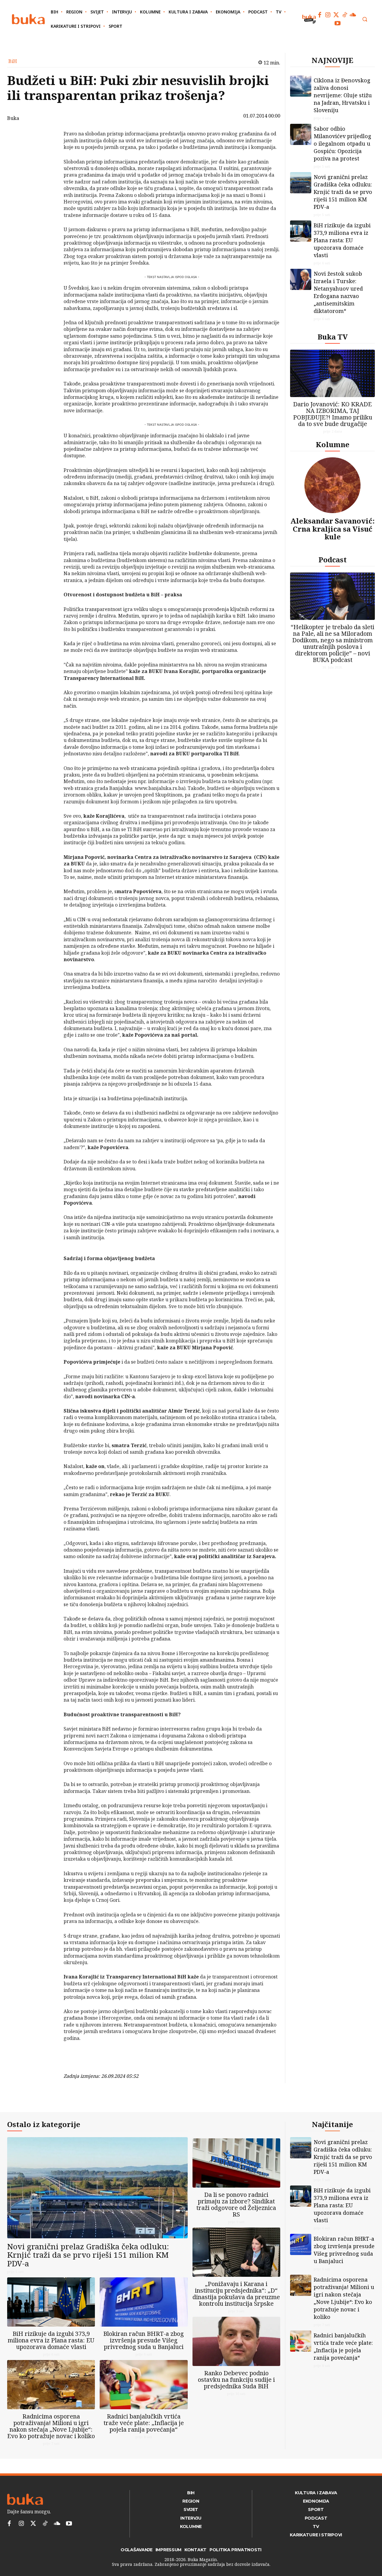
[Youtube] (338, 23)
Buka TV (333, 337)
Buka (13, 118)
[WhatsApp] (48, 178)
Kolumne (333, 444)
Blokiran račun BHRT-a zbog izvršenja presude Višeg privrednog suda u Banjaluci (144, 2340)
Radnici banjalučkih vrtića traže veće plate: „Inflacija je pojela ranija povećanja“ (144, 2423)
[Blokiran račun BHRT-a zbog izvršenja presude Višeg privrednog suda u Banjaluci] (144, 2302)
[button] (365, 19)
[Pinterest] (48, 164)
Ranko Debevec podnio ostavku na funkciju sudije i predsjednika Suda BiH (236, 2380)
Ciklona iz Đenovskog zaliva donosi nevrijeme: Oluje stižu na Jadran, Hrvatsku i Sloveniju (343, 95)
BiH (13, 61)
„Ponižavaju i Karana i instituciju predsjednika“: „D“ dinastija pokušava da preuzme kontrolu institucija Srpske (236, 2294)
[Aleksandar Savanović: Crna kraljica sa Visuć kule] (332, 485)
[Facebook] (320, 15)
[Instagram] (328, 15)
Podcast (333, 560)
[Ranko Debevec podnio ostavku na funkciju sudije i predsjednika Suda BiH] (236, 2341)
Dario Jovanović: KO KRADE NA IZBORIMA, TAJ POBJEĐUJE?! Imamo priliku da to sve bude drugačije (333, 414)
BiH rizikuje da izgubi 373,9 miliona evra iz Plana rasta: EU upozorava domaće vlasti (342, 240)
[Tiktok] (345, 15)
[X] (48, 150)
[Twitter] (336, 15)
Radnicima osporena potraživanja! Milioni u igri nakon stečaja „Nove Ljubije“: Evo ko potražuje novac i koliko (51, 2426)
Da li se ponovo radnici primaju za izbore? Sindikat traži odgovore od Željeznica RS (236, 2204)
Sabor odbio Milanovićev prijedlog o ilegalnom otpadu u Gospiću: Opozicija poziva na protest (342, 143)
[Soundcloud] (353, 15)
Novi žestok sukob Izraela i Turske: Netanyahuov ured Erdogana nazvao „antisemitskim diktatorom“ (338, 292)
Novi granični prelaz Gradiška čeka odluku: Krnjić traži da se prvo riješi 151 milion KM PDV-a (343, 192)
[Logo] (28, 19)
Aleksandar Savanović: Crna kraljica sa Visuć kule (332, 529)
